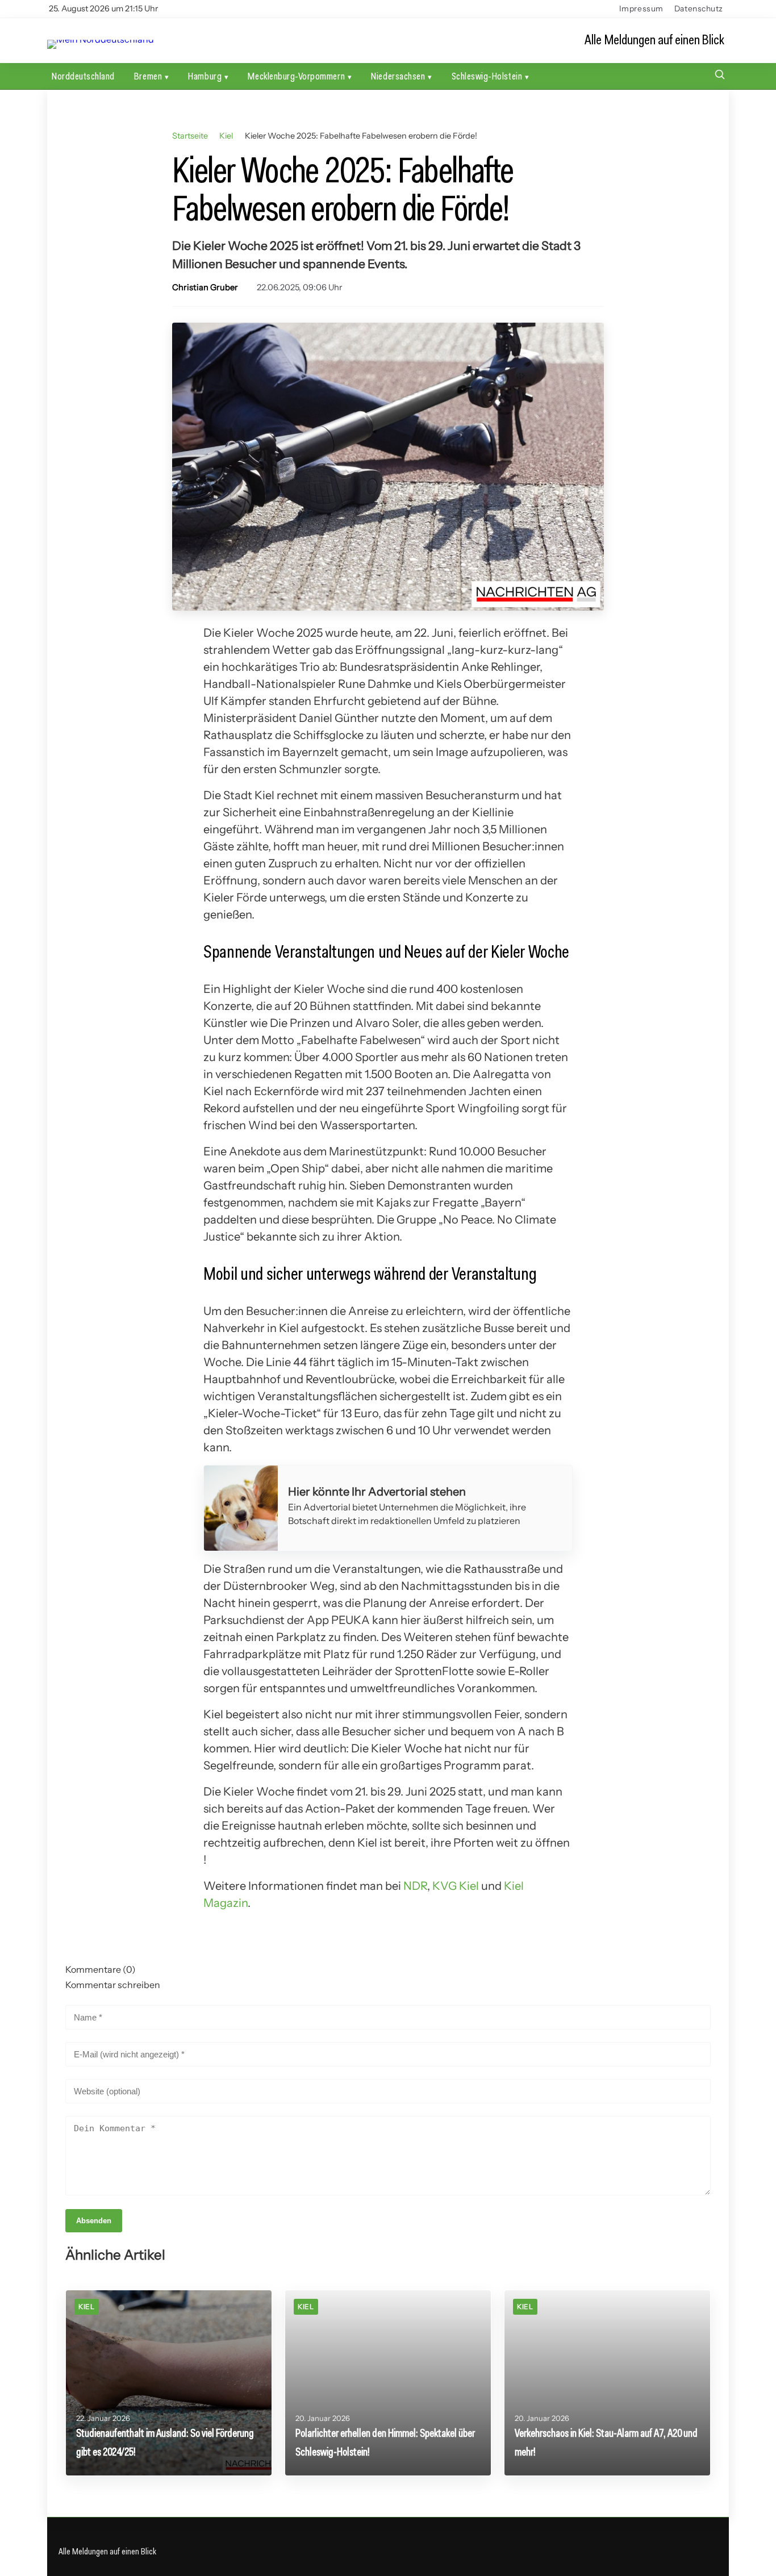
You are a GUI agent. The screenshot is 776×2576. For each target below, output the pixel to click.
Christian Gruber (205, 287)
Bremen (148, 76)
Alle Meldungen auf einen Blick (654, 40)
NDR (415, 1886)
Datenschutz (699, 9)
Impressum (641, 9)
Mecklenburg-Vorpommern (296, 76)
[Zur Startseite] (101, 40)
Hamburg (205, 76)
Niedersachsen (398, 76)
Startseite (190, 136)
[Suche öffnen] (720, 76)
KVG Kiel (456, 1886)
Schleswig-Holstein (487, 76)
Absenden (94, 2221)
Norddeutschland (83, 76)
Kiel (226, 136)
